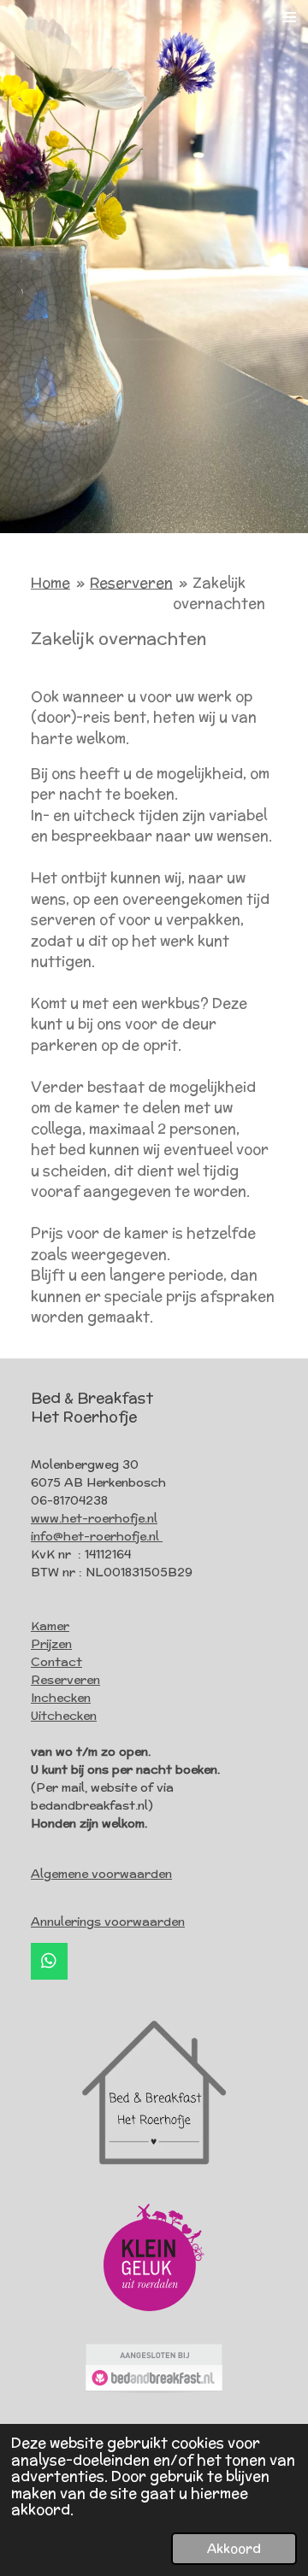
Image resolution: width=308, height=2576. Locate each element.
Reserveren (131, 583)
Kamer (50, 1626)
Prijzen (51, 1644)
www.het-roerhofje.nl (94, 1518)
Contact (56, 1662)
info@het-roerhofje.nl (97, 1536)
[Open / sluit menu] (289, 17)
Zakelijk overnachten (219, 593)
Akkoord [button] (234, 2548)
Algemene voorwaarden (101, 1874)
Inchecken (61, 1698)
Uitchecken (64, 1716)
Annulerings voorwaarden (108, 1922)
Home (50, 583)
